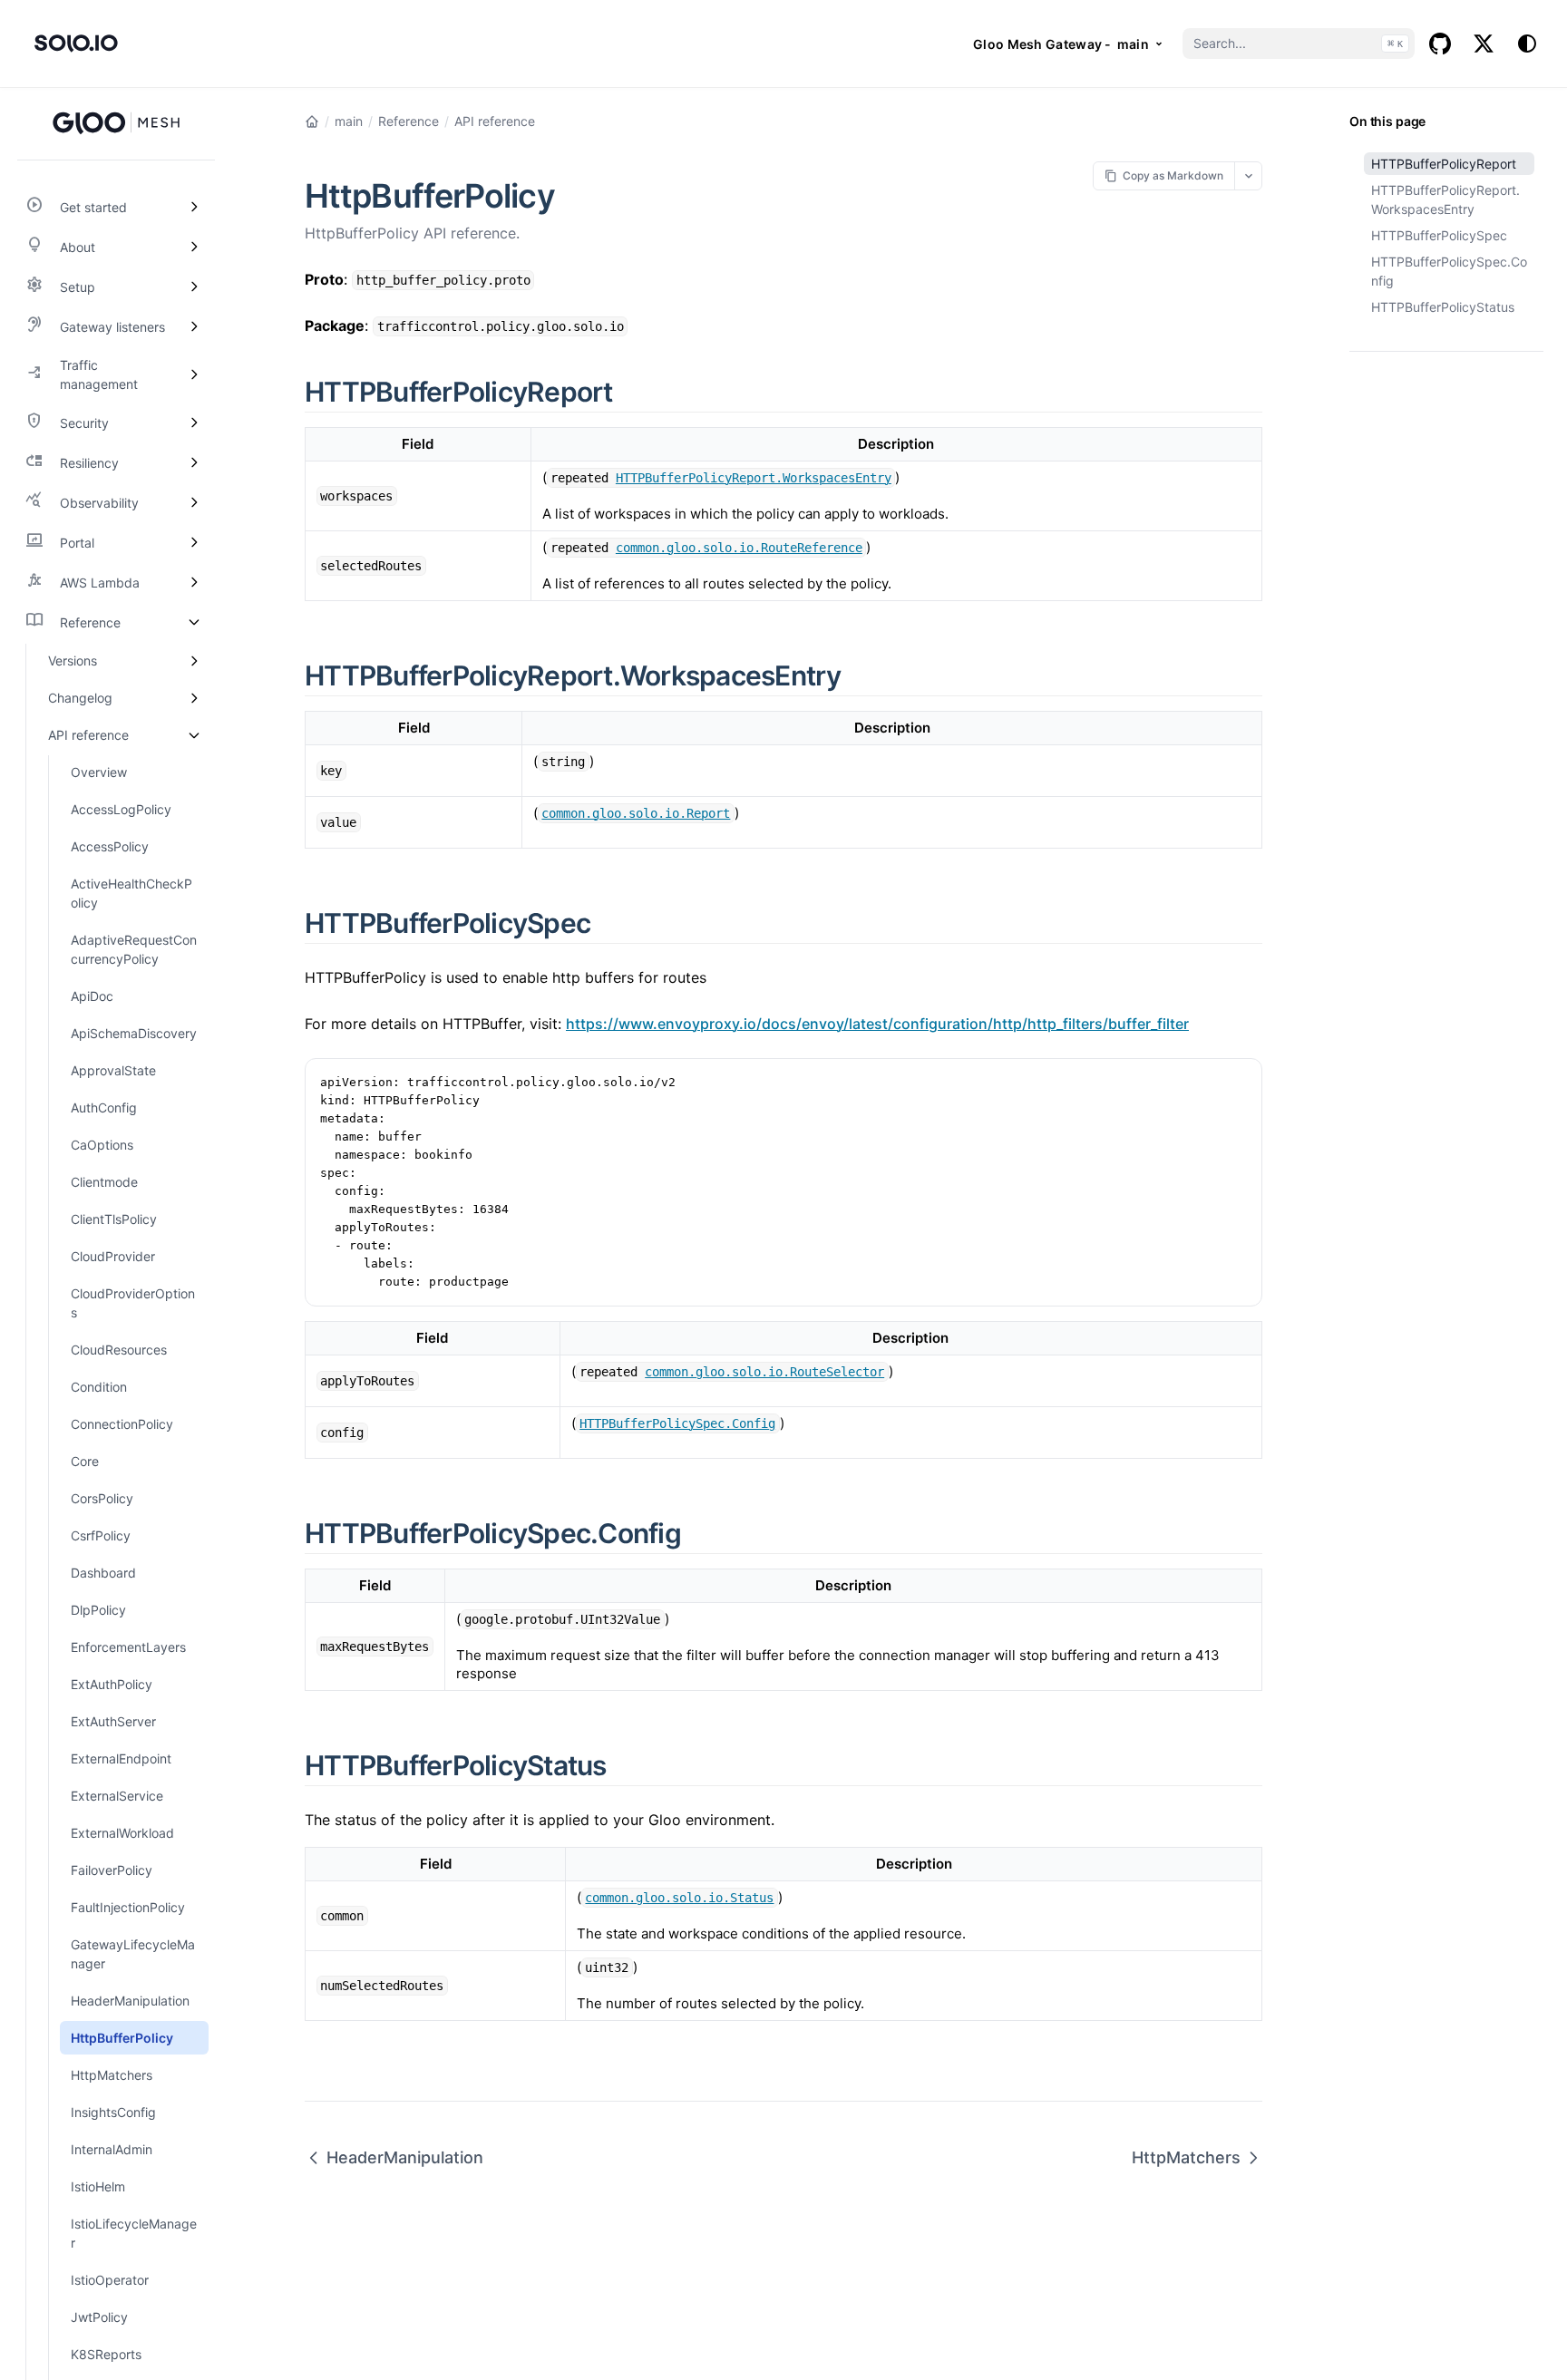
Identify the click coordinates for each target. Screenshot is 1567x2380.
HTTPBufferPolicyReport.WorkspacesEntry (1445, 199)
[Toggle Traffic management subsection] (194, 374)
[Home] (312, 121)
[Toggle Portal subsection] (194, 542)
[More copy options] (1248, 175)
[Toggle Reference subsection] (194, 622)
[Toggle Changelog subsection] (194, 698)
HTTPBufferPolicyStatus (1443, 307)
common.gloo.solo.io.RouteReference (739, 548)
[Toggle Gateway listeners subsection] (194, 326)
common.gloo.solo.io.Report (636, 813)
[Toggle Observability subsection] (194, 502)
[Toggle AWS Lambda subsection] (194, 582)
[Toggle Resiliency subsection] (194, 462)
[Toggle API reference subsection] (194, 735)
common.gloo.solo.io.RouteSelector (764, 1372)
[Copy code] (1239, 1082)
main (349, 121)
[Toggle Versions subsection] (194, 661)
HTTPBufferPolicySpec (1439, 235)
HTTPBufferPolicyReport (1444, 164)
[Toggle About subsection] (194, 247)
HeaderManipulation (405, 2157)
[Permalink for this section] (634, 392)
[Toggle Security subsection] (194, 423)
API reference (495, 121)
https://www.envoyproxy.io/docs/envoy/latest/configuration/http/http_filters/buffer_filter (877, 1024)
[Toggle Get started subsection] (194, 207)
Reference (409, 121)
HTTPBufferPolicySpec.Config (1449, 271)
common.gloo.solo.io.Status (679, 1898)
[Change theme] (1527, 44)
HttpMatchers (1186, 2157)
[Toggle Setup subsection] (194, 287)
